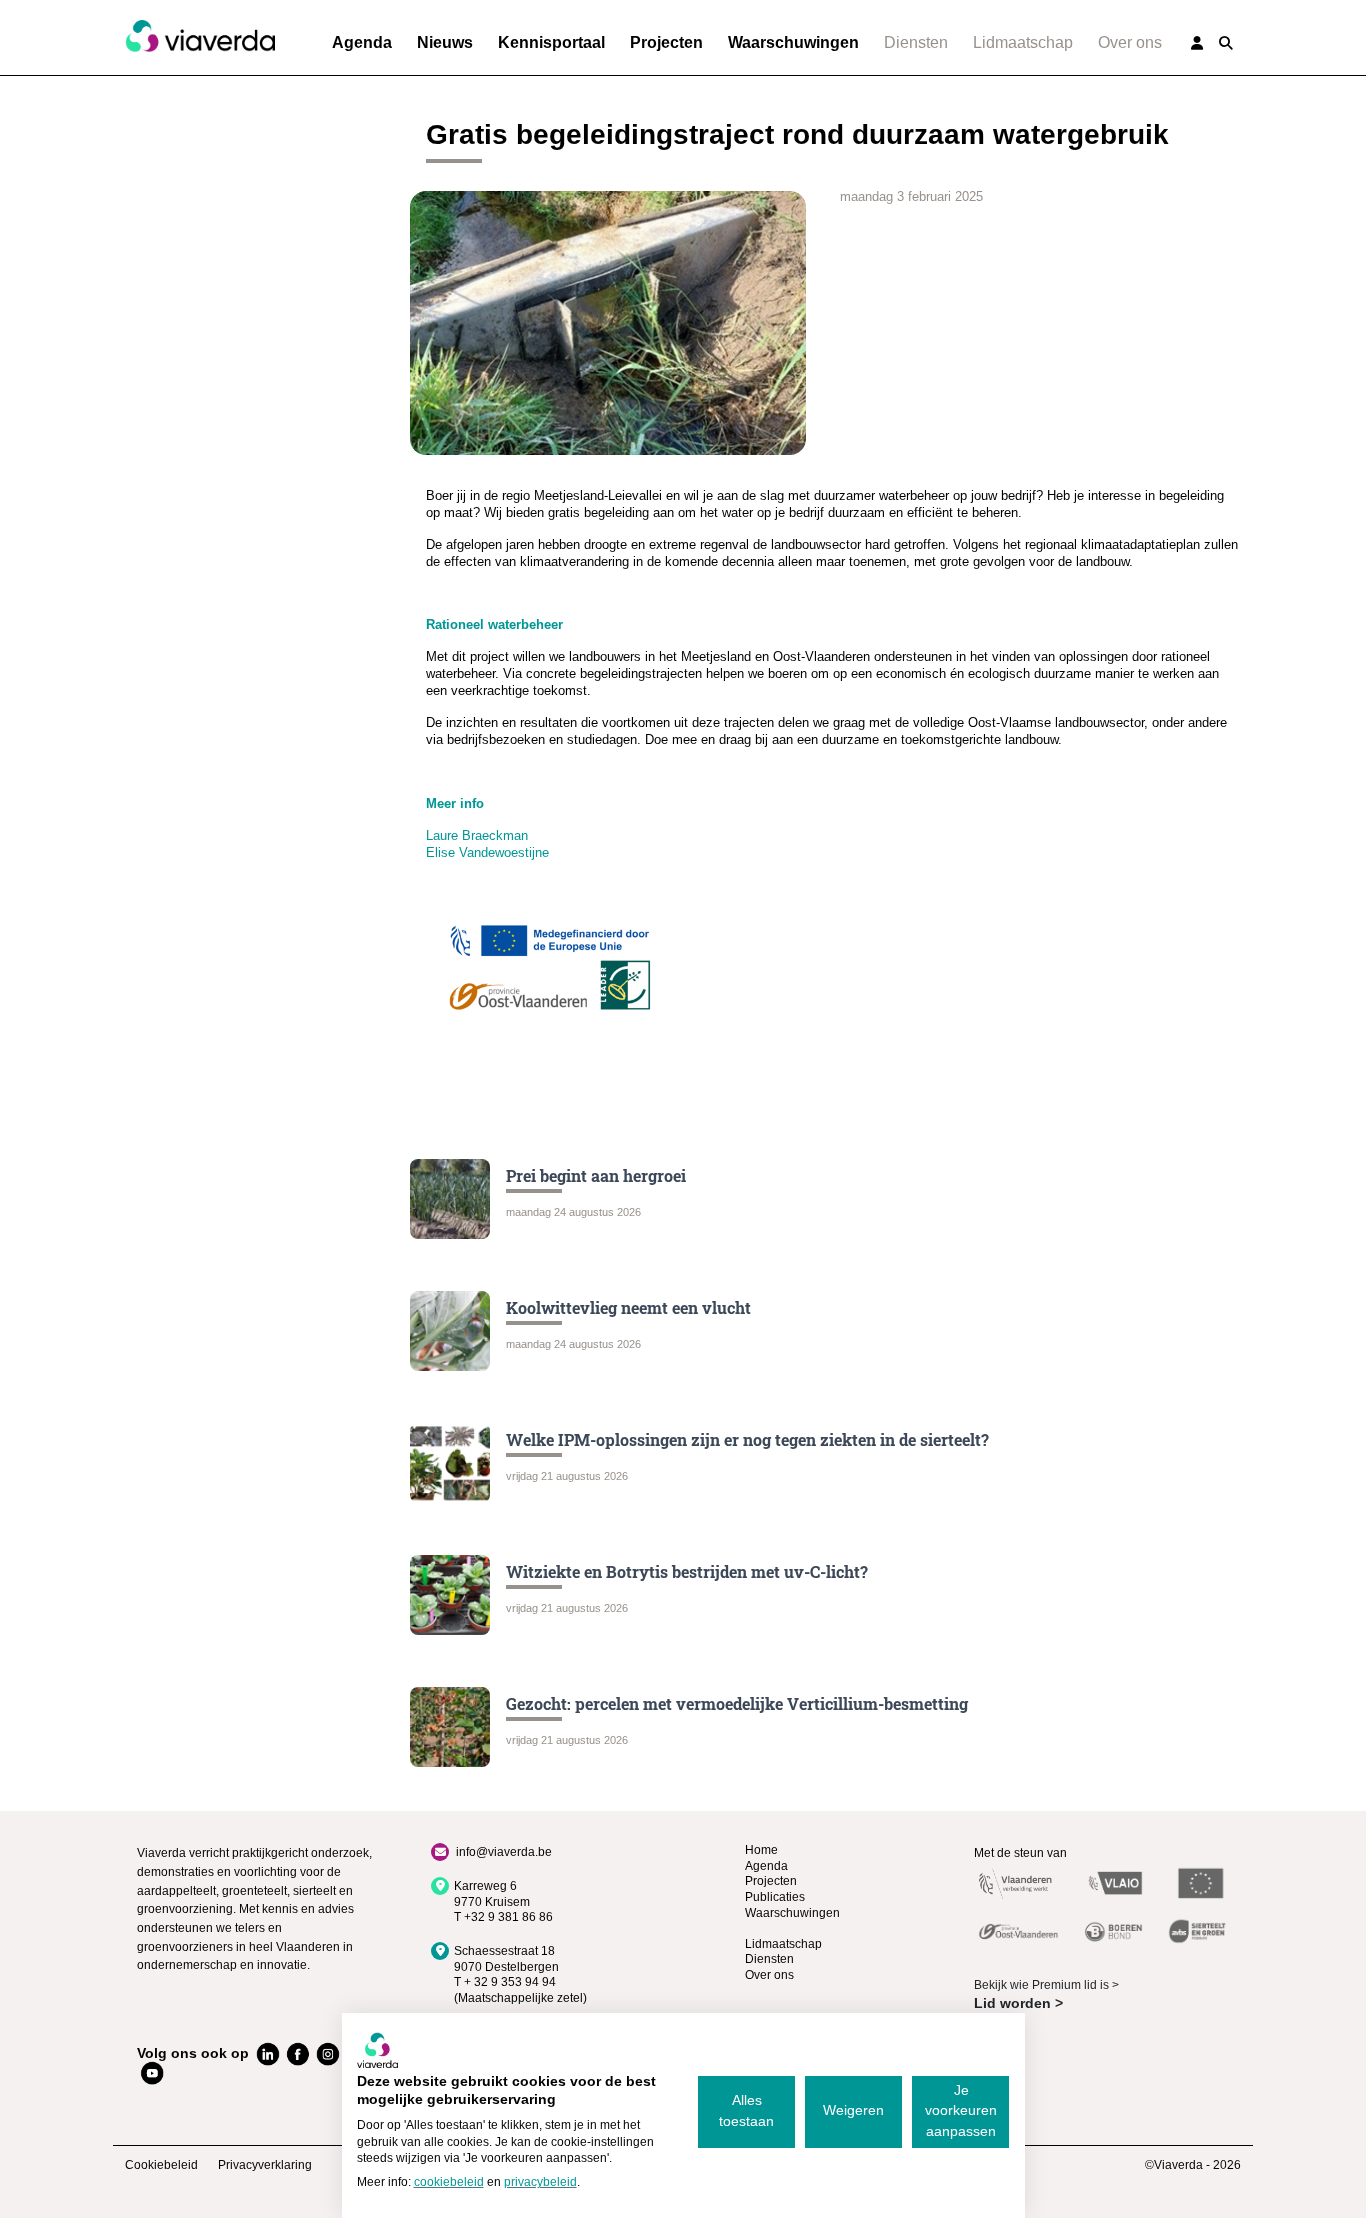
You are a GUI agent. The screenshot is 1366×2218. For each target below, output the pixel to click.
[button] (1226, 43)
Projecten (666, 42)
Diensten (916, 42)
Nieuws (445, 42)
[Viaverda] (200, 37)
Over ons (1130, 42)
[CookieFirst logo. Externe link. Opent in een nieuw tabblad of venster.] (377, 2050)
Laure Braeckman (477, 835)
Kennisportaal (551, 42)
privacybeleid (540, 2182)
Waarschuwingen (793, 42)
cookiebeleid (449, 2182)
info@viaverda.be (504, 1852)
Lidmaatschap (1023, 42)
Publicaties (775, 1897)
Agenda (362, 42)
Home (761, 1850)
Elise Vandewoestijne (487, 852)
